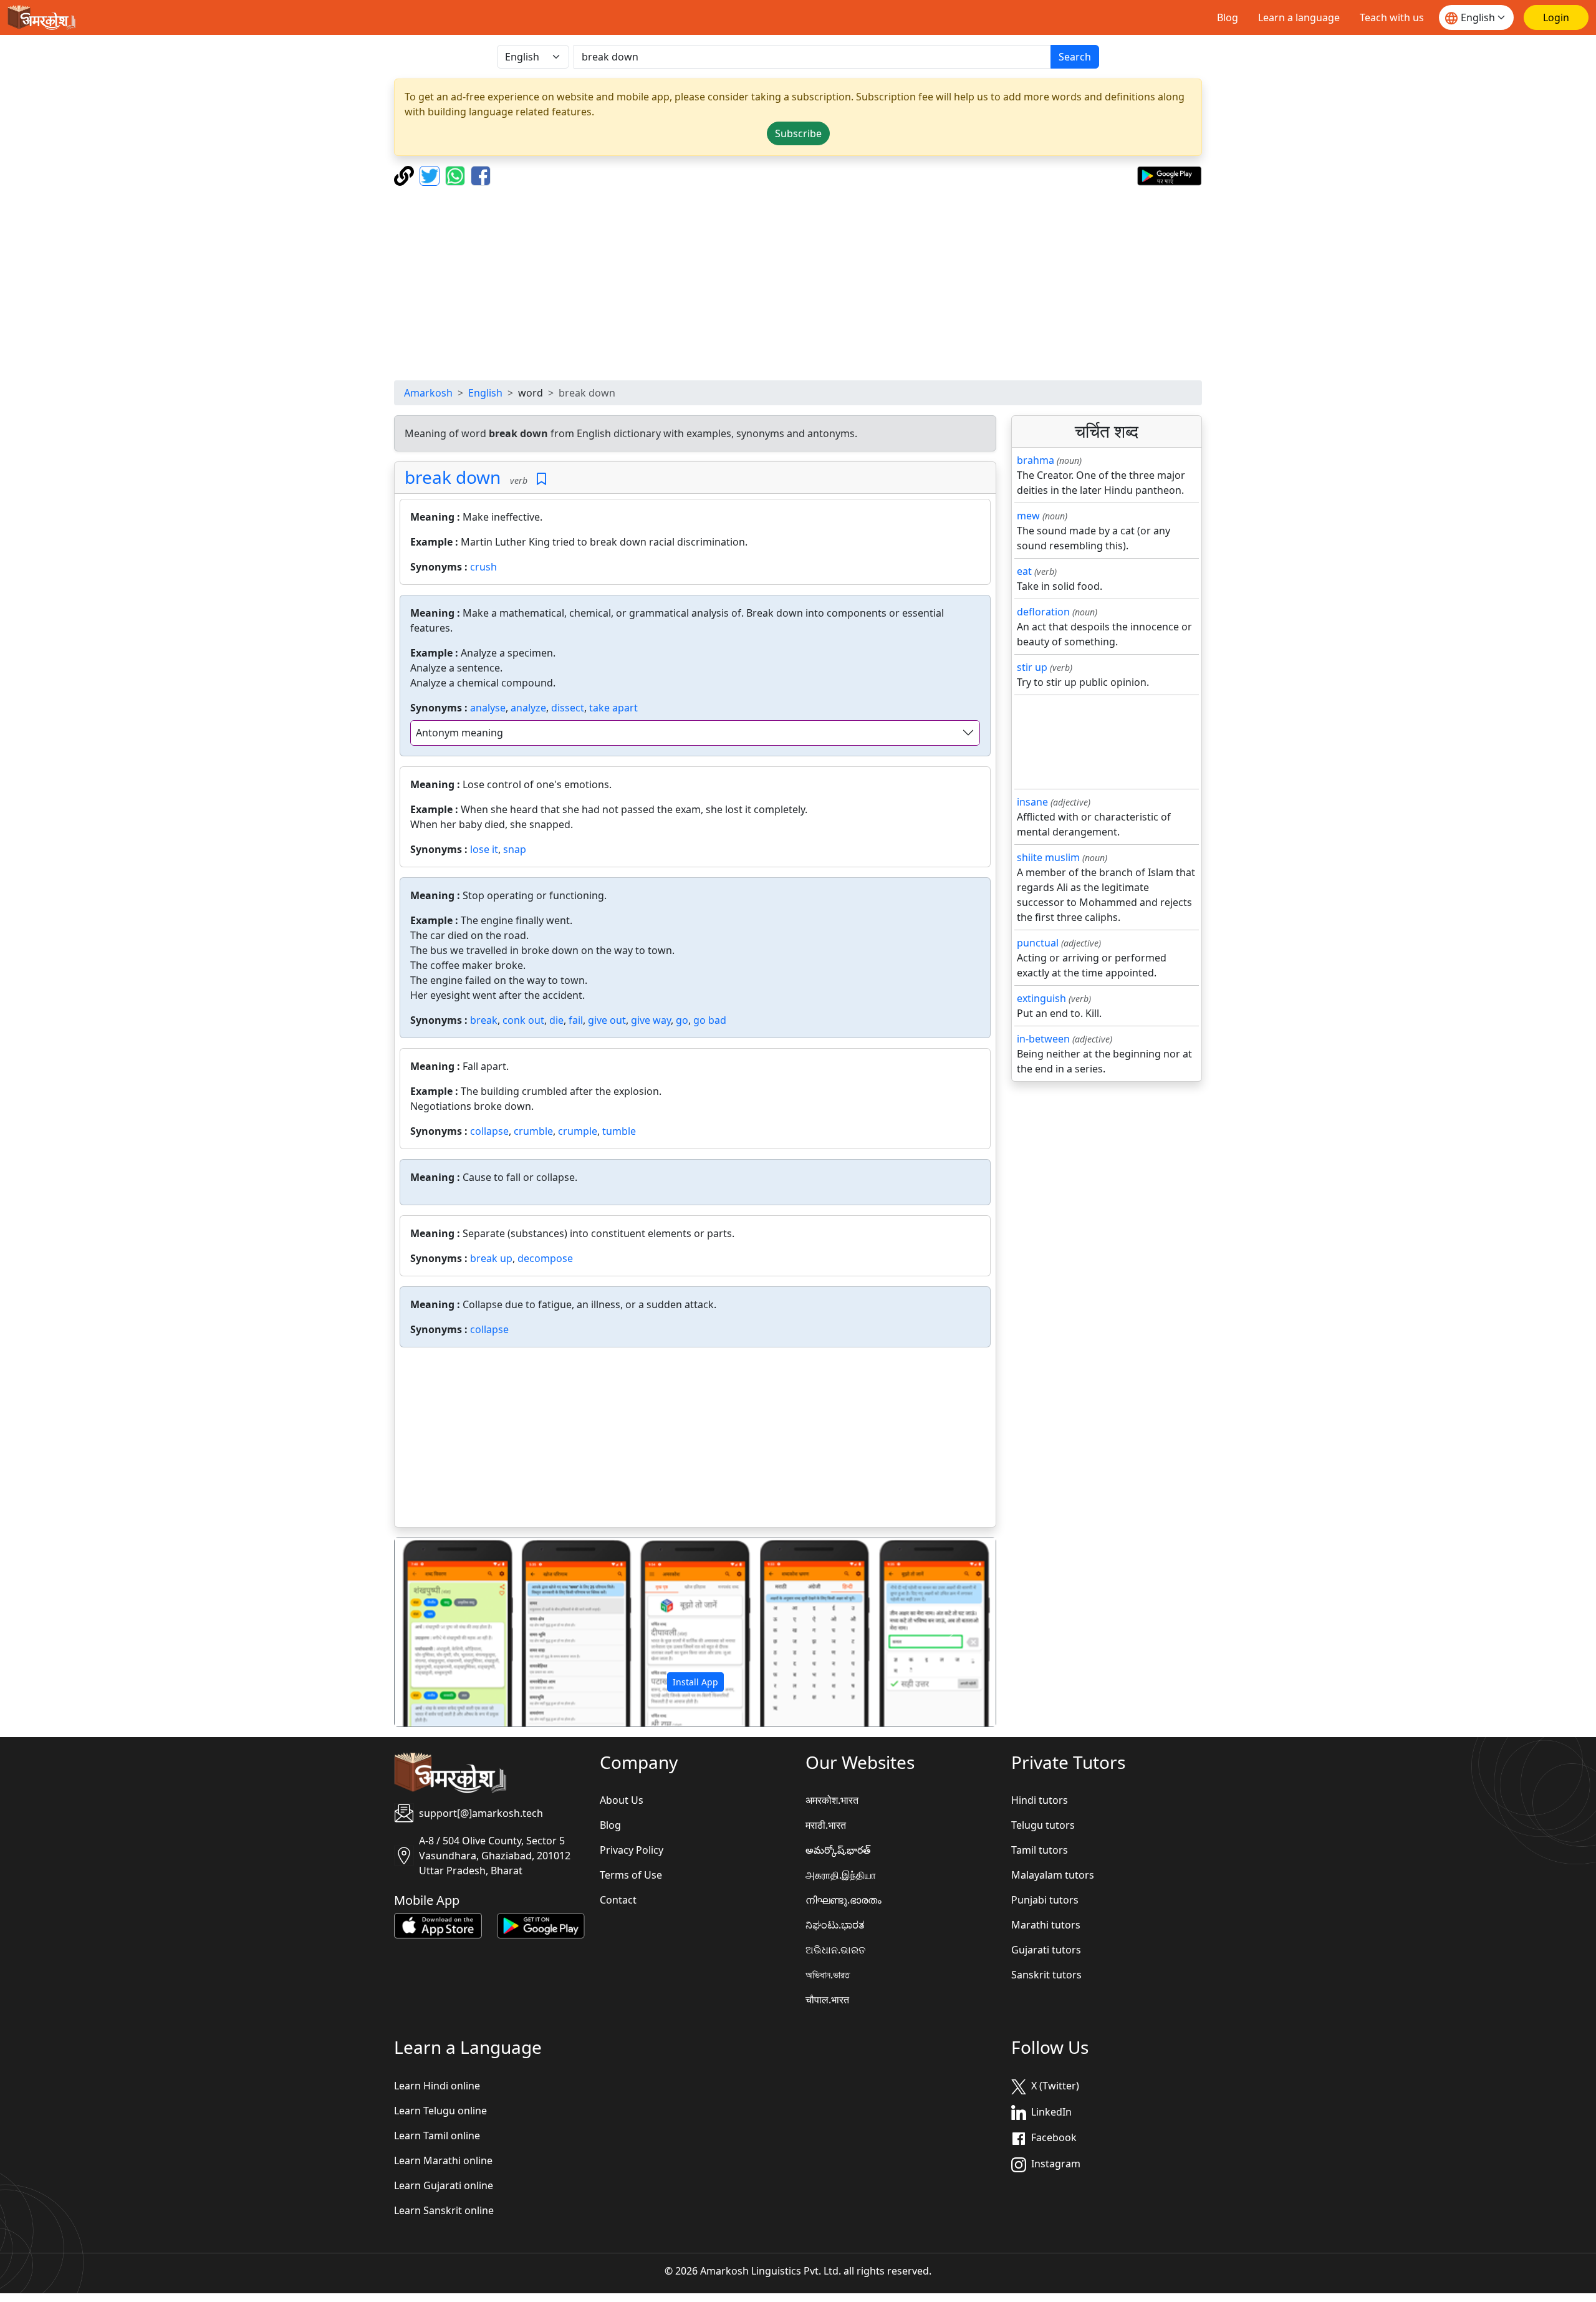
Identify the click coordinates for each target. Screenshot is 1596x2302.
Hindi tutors (1040, 1800)
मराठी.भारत (826, 1825)
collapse (489, 1131)
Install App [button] (695, 1682)
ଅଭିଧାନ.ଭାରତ (835, 1950)
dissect (568, 708)
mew (1028, 516)
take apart (613, 708)
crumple (578, 1131)
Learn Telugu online (440, 2111)
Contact (618, 1900)
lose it (484, 849)
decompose (545, 1258)
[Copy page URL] (406, 175)
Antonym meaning (459, 733)
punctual (1038, 943)
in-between (1043, 1039)
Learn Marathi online (443, 2160)
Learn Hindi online (437, 2086)
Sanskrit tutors (1046, 1975)
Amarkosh (428, 393)
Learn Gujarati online (444, 2185)
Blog (1228, 17)
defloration (1043, 612)
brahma (1036, 460)
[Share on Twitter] (431, 175)
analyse (488, 708)
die (556, 1020)
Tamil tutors (1040, 1850)
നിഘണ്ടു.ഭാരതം (844, 1900)
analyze (528, 708)
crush (483, 567)
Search (1075, 57)
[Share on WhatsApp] (457, 175)
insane (1032, 802)
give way (651, 1020)
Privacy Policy (632, 1850)
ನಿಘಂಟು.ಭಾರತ (835, 1925)
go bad (710, 1020)
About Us (622, 1800)
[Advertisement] (798, 283)
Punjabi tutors (1045, 1900)
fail (576, 1020)
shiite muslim (1048, 857)
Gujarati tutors (1046, 1950)
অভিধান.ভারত (828, 1975)
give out (607, 1020)
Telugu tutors (1043, 1825)
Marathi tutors (1046, 1925)
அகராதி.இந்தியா (841, 1875)
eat (1024, 571)
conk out (523, 1020)
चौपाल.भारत (827, 2000)
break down (453, 477)
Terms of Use (631, 1875)
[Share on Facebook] (481, 175)
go (682, 1020)
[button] (440, 1632)
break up (491, 1258)
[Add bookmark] (541, 479)
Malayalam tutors (1053, 1875)
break (484, 1020)
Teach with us (1392, 17)
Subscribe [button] (798, 133)
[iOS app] (438, 1925)
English (485, 393)
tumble (619, 1131)
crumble (533, 1131)
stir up (1032, 667)
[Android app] (541, 1925)
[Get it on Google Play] (1169, 175)
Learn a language (1299, 17)
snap (515, 849)
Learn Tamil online (437, 2136)
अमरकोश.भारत (832, 1800)
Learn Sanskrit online (444, 2210)
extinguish (1041, 998)
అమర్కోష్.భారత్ (838, 1850)
